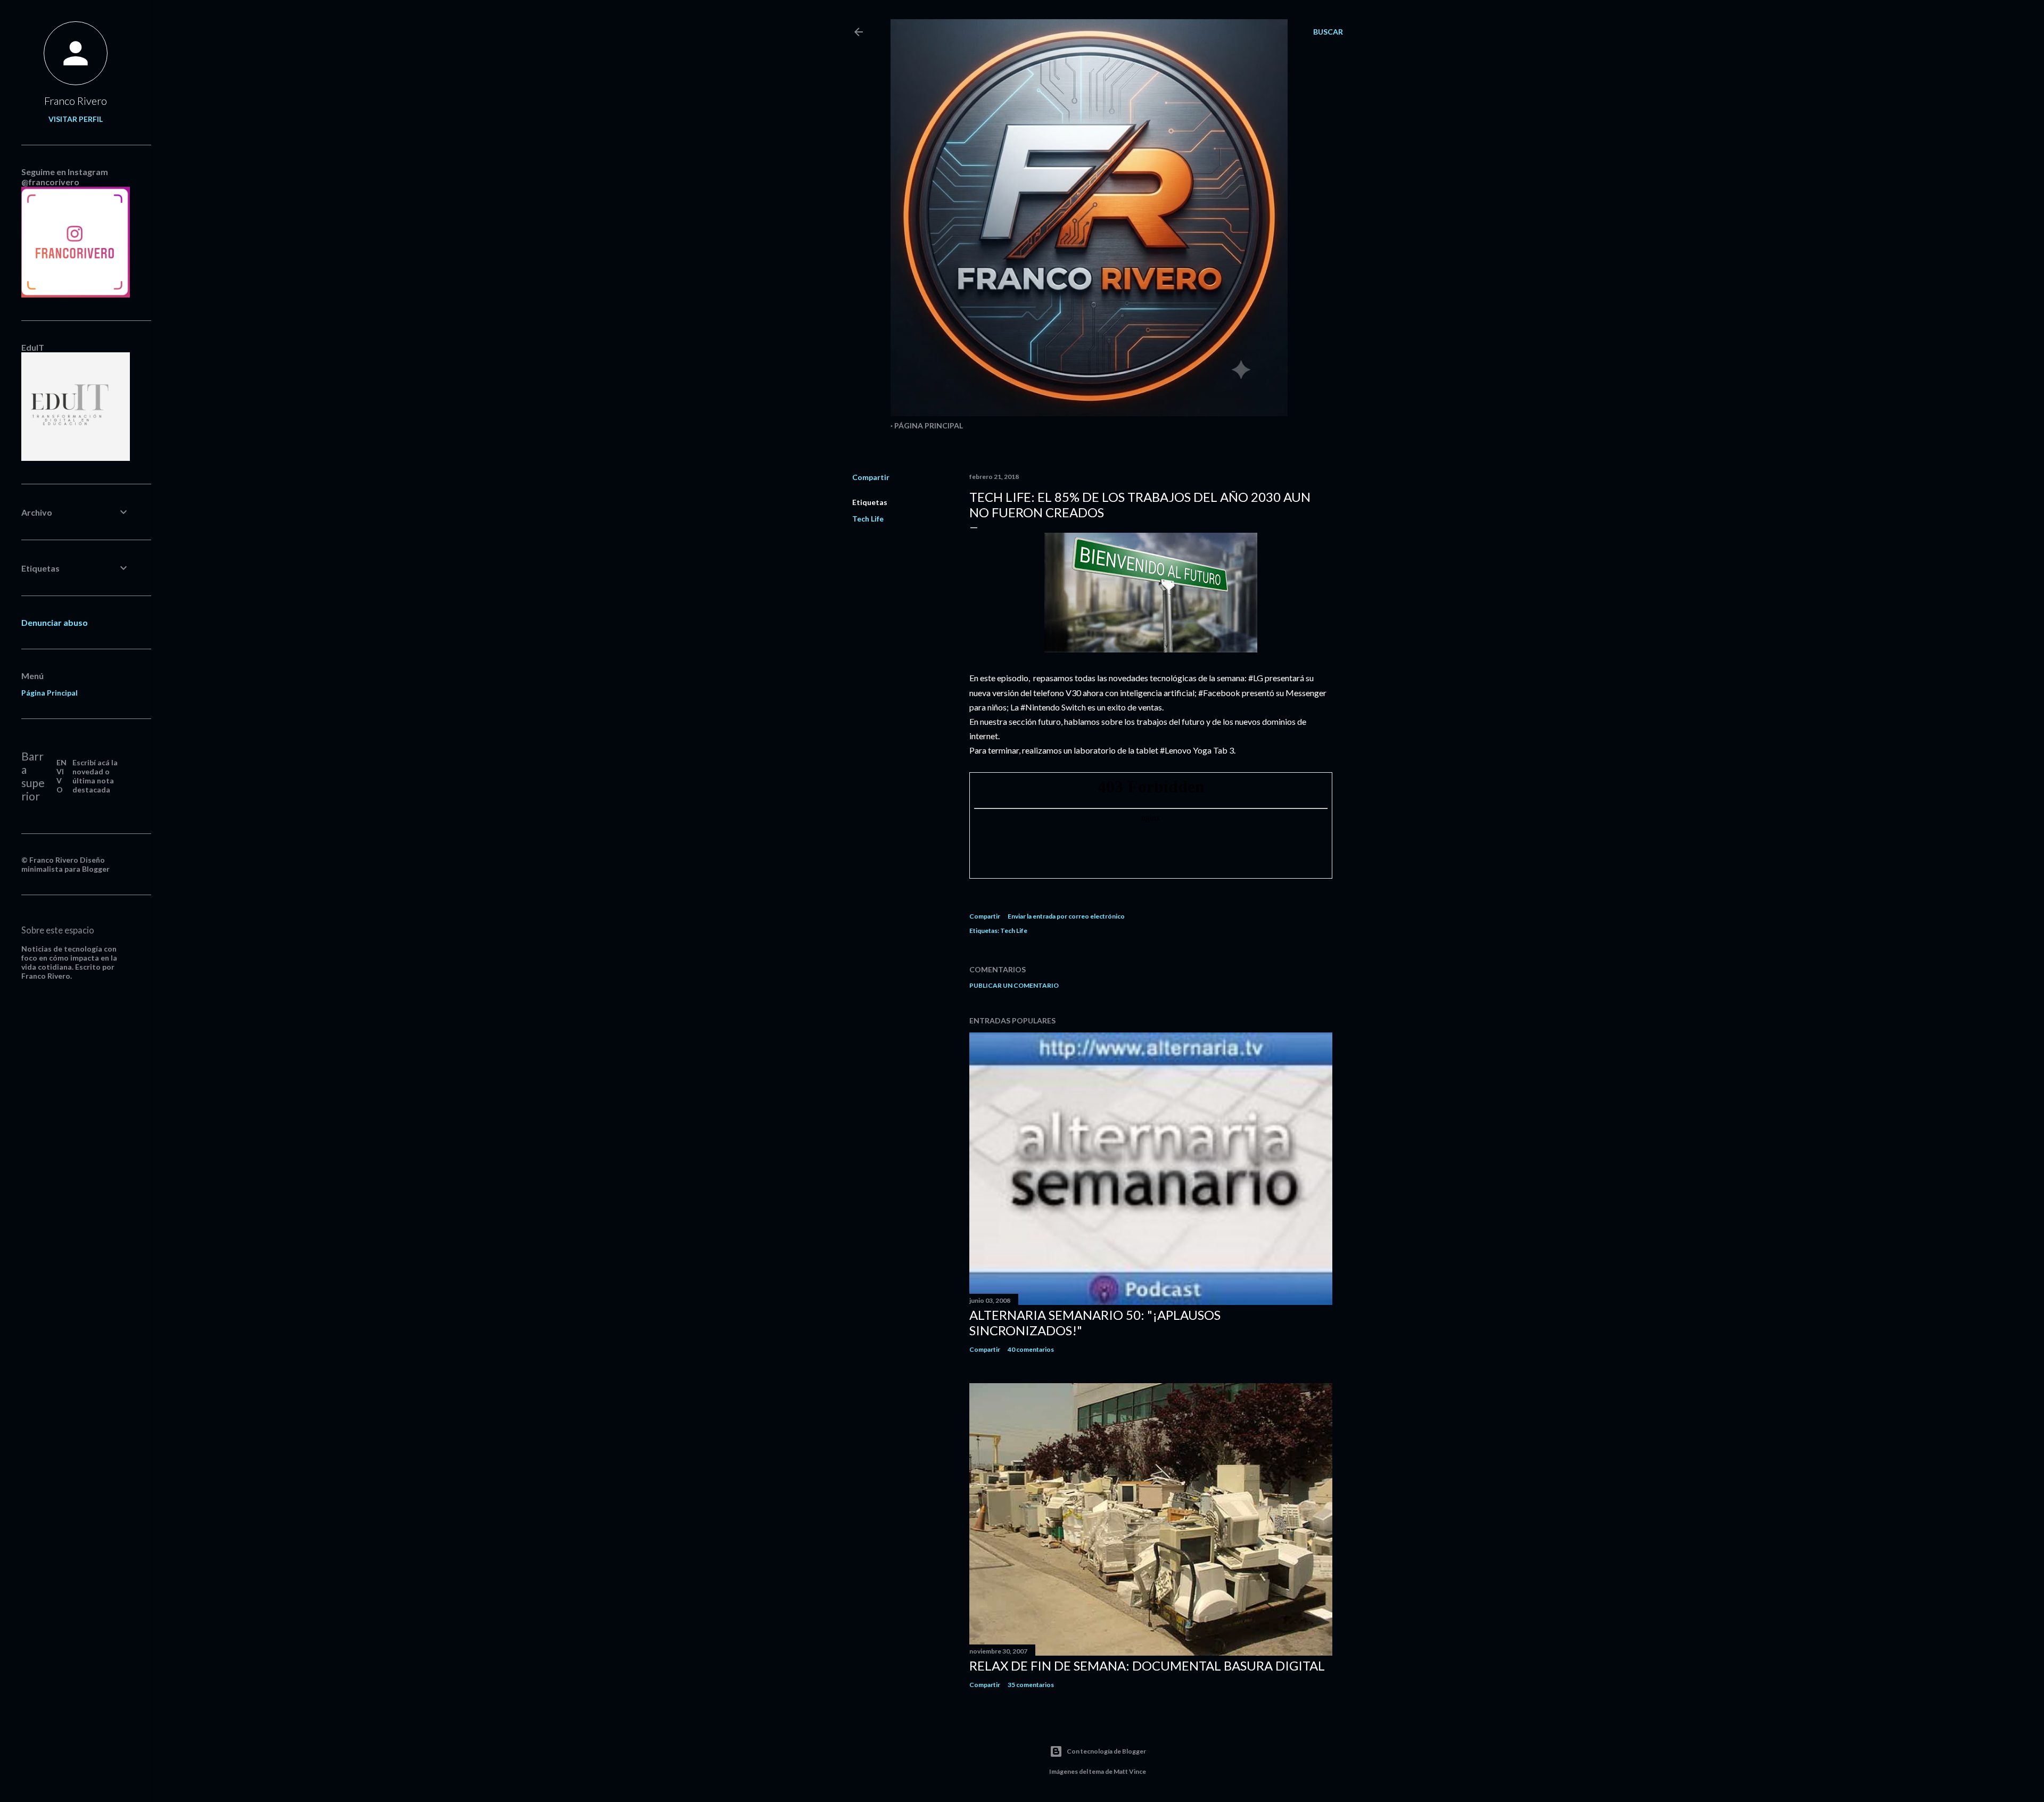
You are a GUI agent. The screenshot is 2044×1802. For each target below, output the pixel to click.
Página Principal (929, 425)
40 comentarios (1031, 1349)
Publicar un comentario (1014, 985)
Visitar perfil (76, 119)
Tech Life (868, 519)
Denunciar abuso (55, 622)
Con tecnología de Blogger (1106, 1751)
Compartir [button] (871, 477)
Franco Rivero (76, 101)
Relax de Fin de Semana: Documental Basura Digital (1147, 1665)
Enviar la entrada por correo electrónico (1066, 916)
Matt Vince (1130, 1771)
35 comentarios (1031, 1685)
